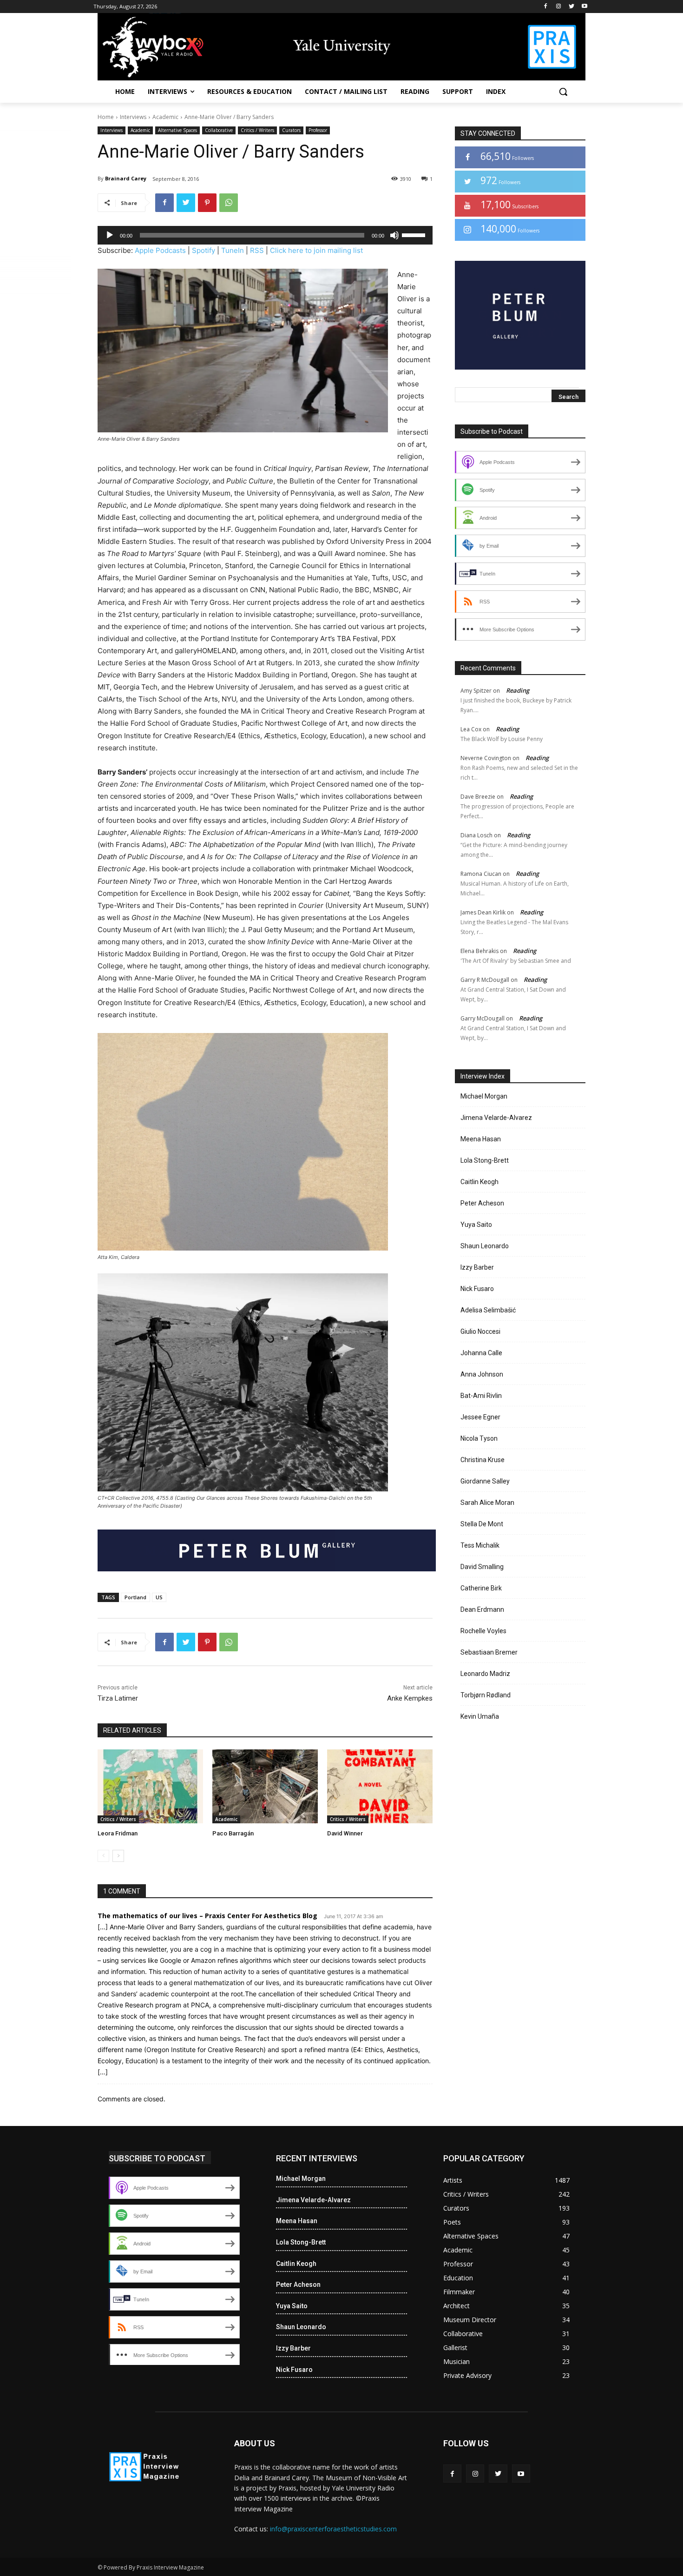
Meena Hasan (481, 1139)
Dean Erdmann (482, 1609)
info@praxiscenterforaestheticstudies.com (333, 2529)
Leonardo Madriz (485, 1674)
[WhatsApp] (229, 203)
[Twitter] (571, 7)
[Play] (110, 235)
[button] (563, 92)
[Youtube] (584, 7)
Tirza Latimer (118, 1698)
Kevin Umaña (480, 1716)
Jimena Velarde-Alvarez (496, 1118)
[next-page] (118, 1856)
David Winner (345, 1833)
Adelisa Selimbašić (488, 1310)
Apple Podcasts (160, 250)
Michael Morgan (484, 1096)
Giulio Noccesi (480, 1331)
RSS (257, 250)
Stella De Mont (482, 1524)
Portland (135, 1597)
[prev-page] (103, 1856)
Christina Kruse (483, 1460)
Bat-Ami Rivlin (481, 1396)
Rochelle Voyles (483, 1631)
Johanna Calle (481, 1353)
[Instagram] (559, 7)
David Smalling (482, 1567)
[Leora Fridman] (150, 1786)
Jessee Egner (480, 1417)
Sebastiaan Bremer (489, 1652)
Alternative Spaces (177, 130)
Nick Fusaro (477, 1289)
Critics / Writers (257, 130)
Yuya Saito (476, 1225)
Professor (318, 130)
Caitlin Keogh (479, 1182)
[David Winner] (380, 1786)
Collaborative (219, 130)
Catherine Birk (481, 1588)
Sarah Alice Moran (487, 1503)
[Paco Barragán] (265, 1786)
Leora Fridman (118, 1833)
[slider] (415, 234)
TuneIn (233, 250)
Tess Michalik (480, 1545)
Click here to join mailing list (316, 250)
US (159, 1597)
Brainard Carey (126, 178)
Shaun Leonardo (485, 1246)
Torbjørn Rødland (486, 1695)
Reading (518, 690)
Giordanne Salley (485, 1481)
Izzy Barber (477, 1267)
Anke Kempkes (410, 1698)
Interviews (133, 117)
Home (106, 117)
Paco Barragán (233, 1833)
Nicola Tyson (479, 1438)
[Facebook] (546, 7)
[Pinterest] (207, 203)
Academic (165, 117)
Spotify (204, 250)
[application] (265, 235)
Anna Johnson (482, 1374)
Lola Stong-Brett (485, 1160)
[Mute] (394, 235)
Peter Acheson (482, 1203)
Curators (291, 130)
